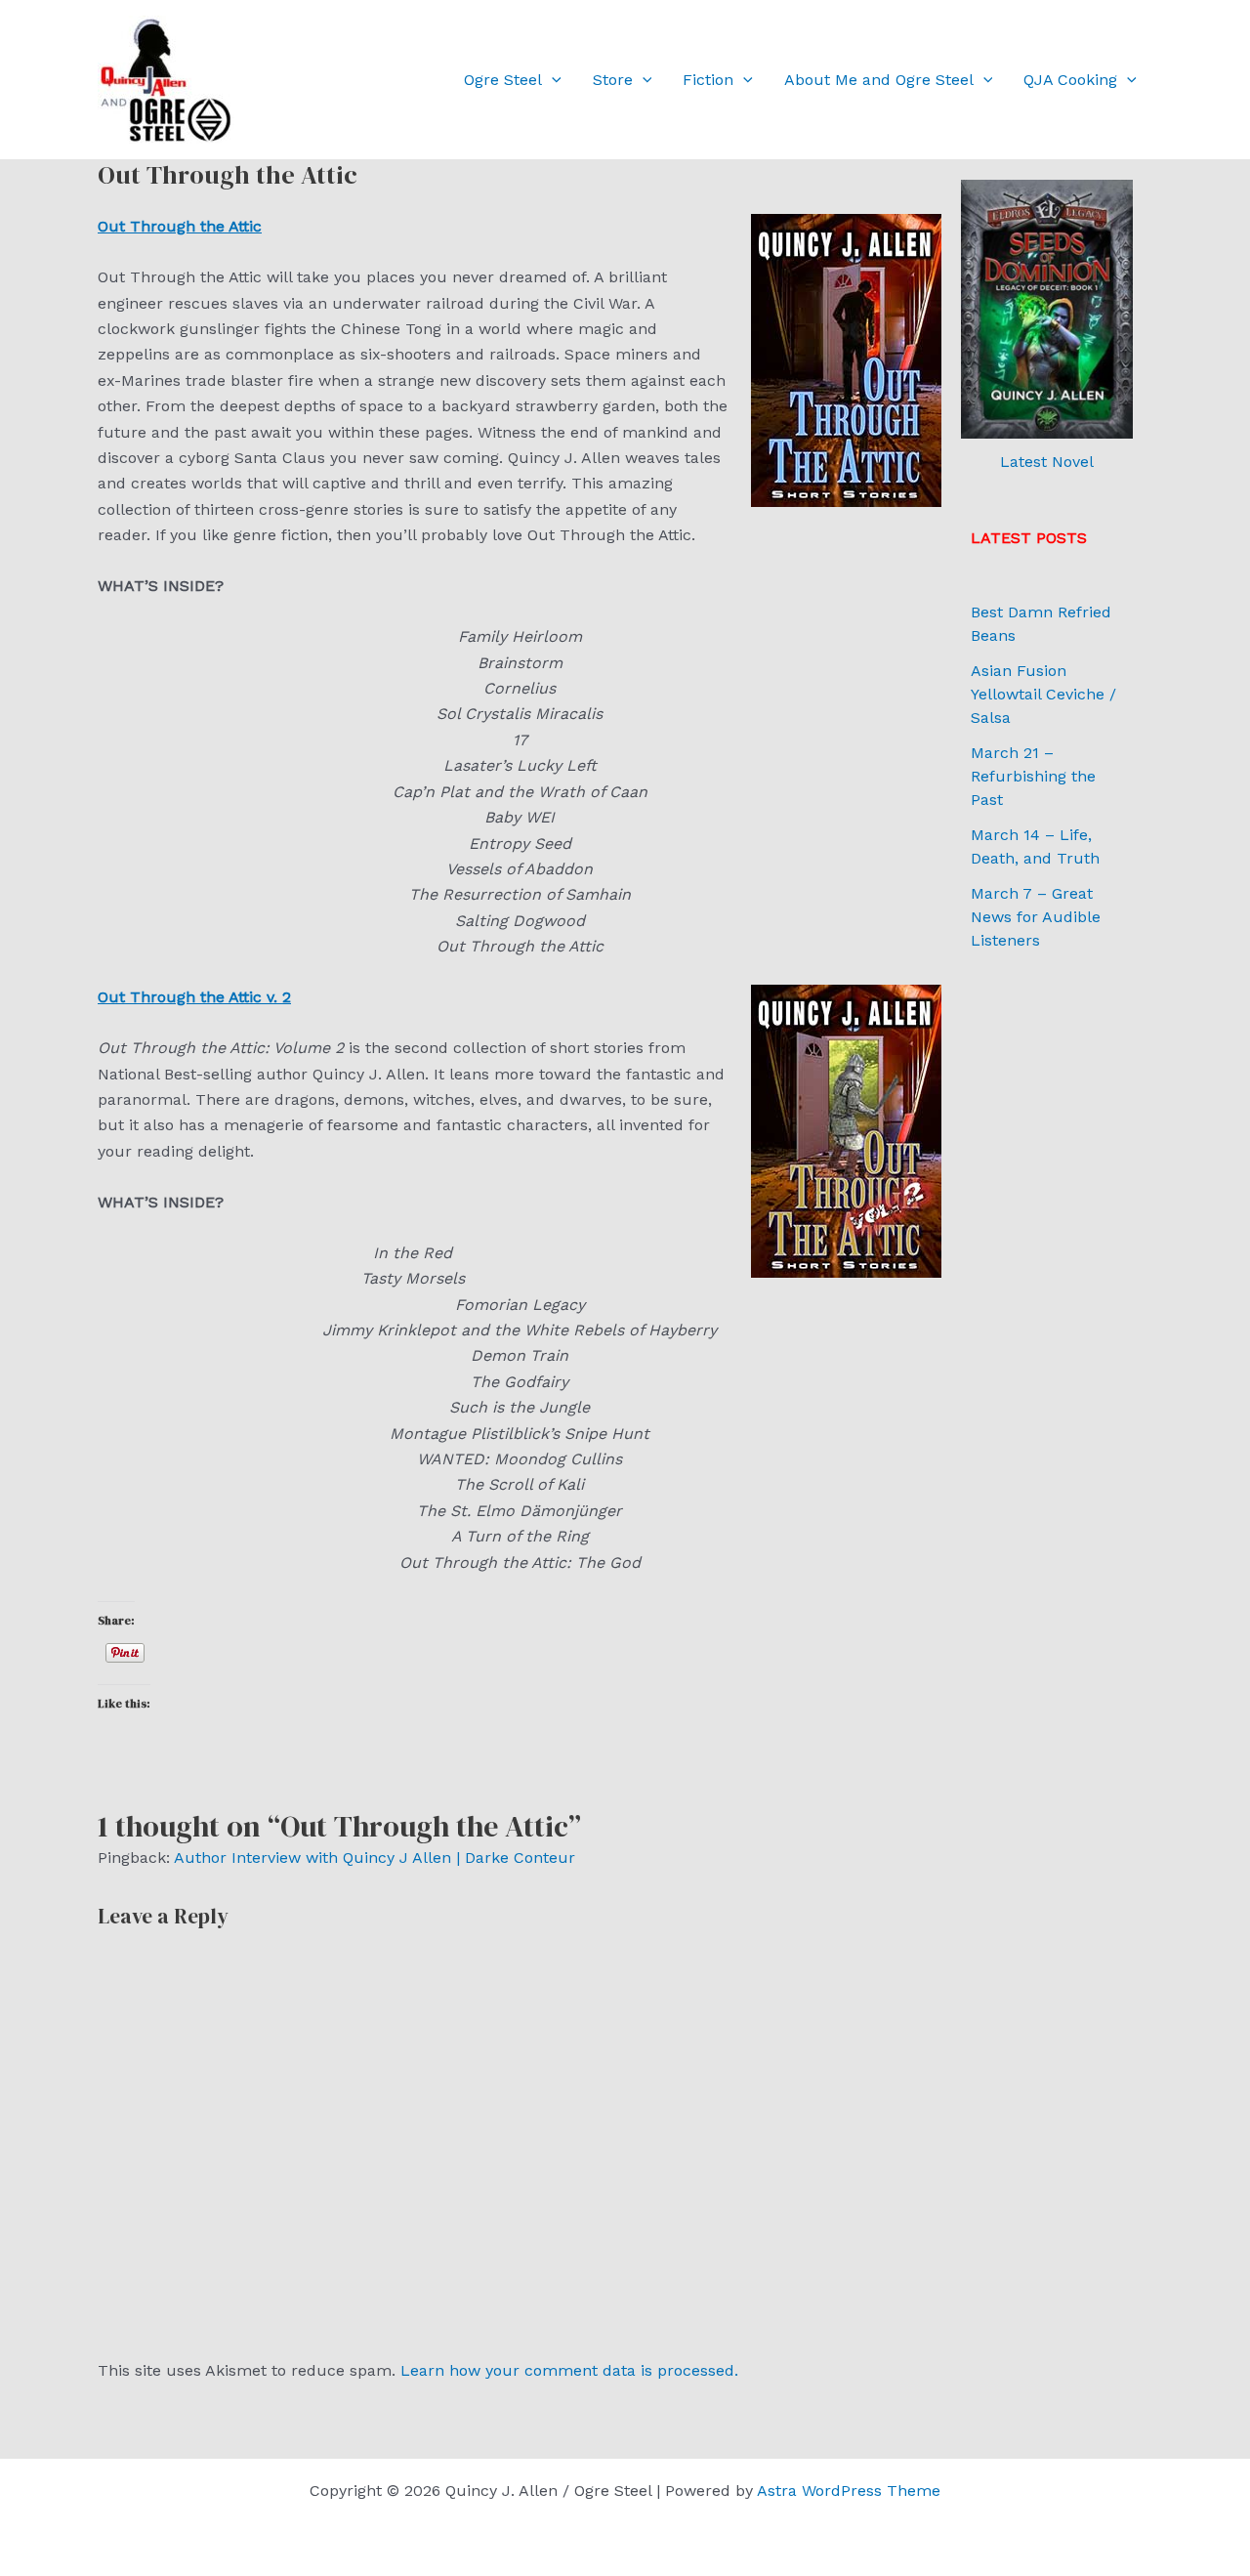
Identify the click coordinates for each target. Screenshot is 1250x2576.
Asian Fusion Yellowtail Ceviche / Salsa (1043, 694)
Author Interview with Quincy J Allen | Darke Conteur (375, 1858)
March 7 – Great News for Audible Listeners (1036, 917)
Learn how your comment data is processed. (569, 2370)
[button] (552, 80)
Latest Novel (1047, 462)
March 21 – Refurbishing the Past (1033, 776)
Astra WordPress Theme (849, 2491)
